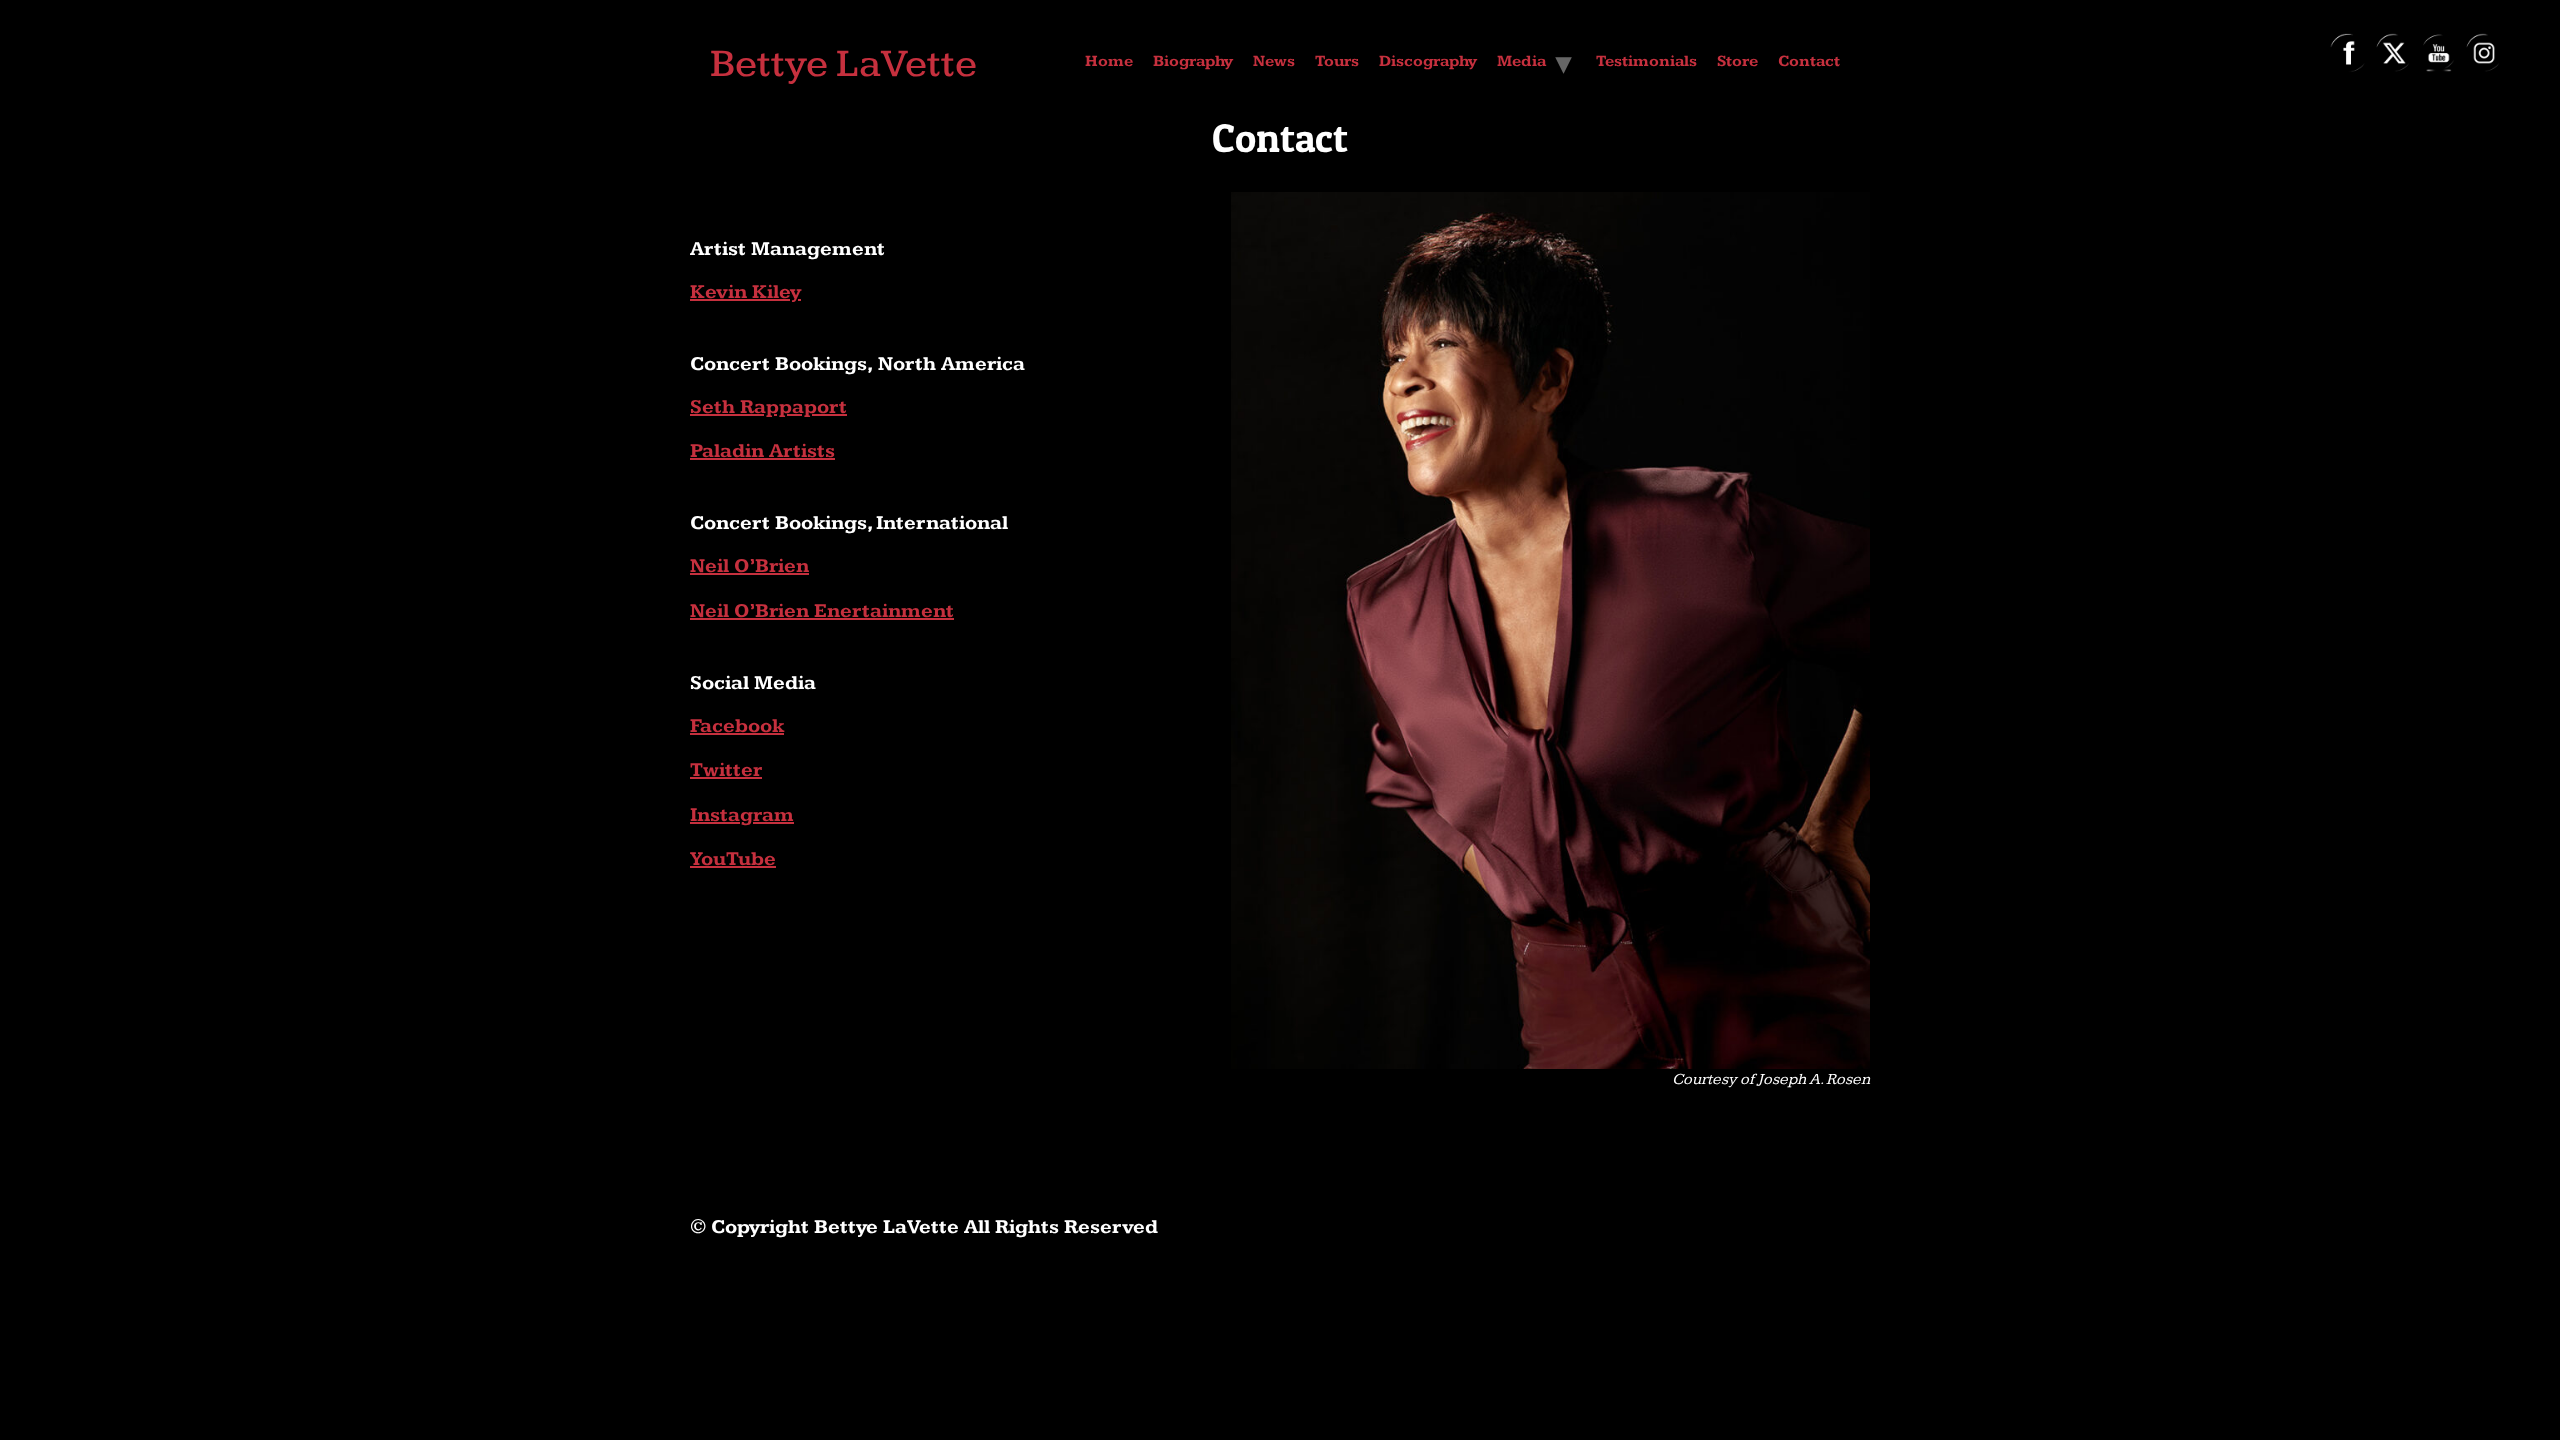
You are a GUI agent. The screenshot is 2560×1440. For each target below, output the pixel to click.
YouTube (733, 859)
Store (1737, 61)
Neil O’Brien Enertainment (822, 611)
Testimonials (1646, 61)
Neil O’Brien (749, 566)
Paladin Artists (762, 451)
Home (1109, 61)
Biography (1193, 61)
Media (1521, 61)
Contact (1809, 61)
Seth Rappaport (768, 407)
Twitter (726, 770)
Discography (1428, 61)
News (1274, 61)
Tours (1337, 61)
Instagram (742, 815)
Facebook (737, 726)
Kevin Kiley (745, 292)
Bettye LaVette (843, 64)
